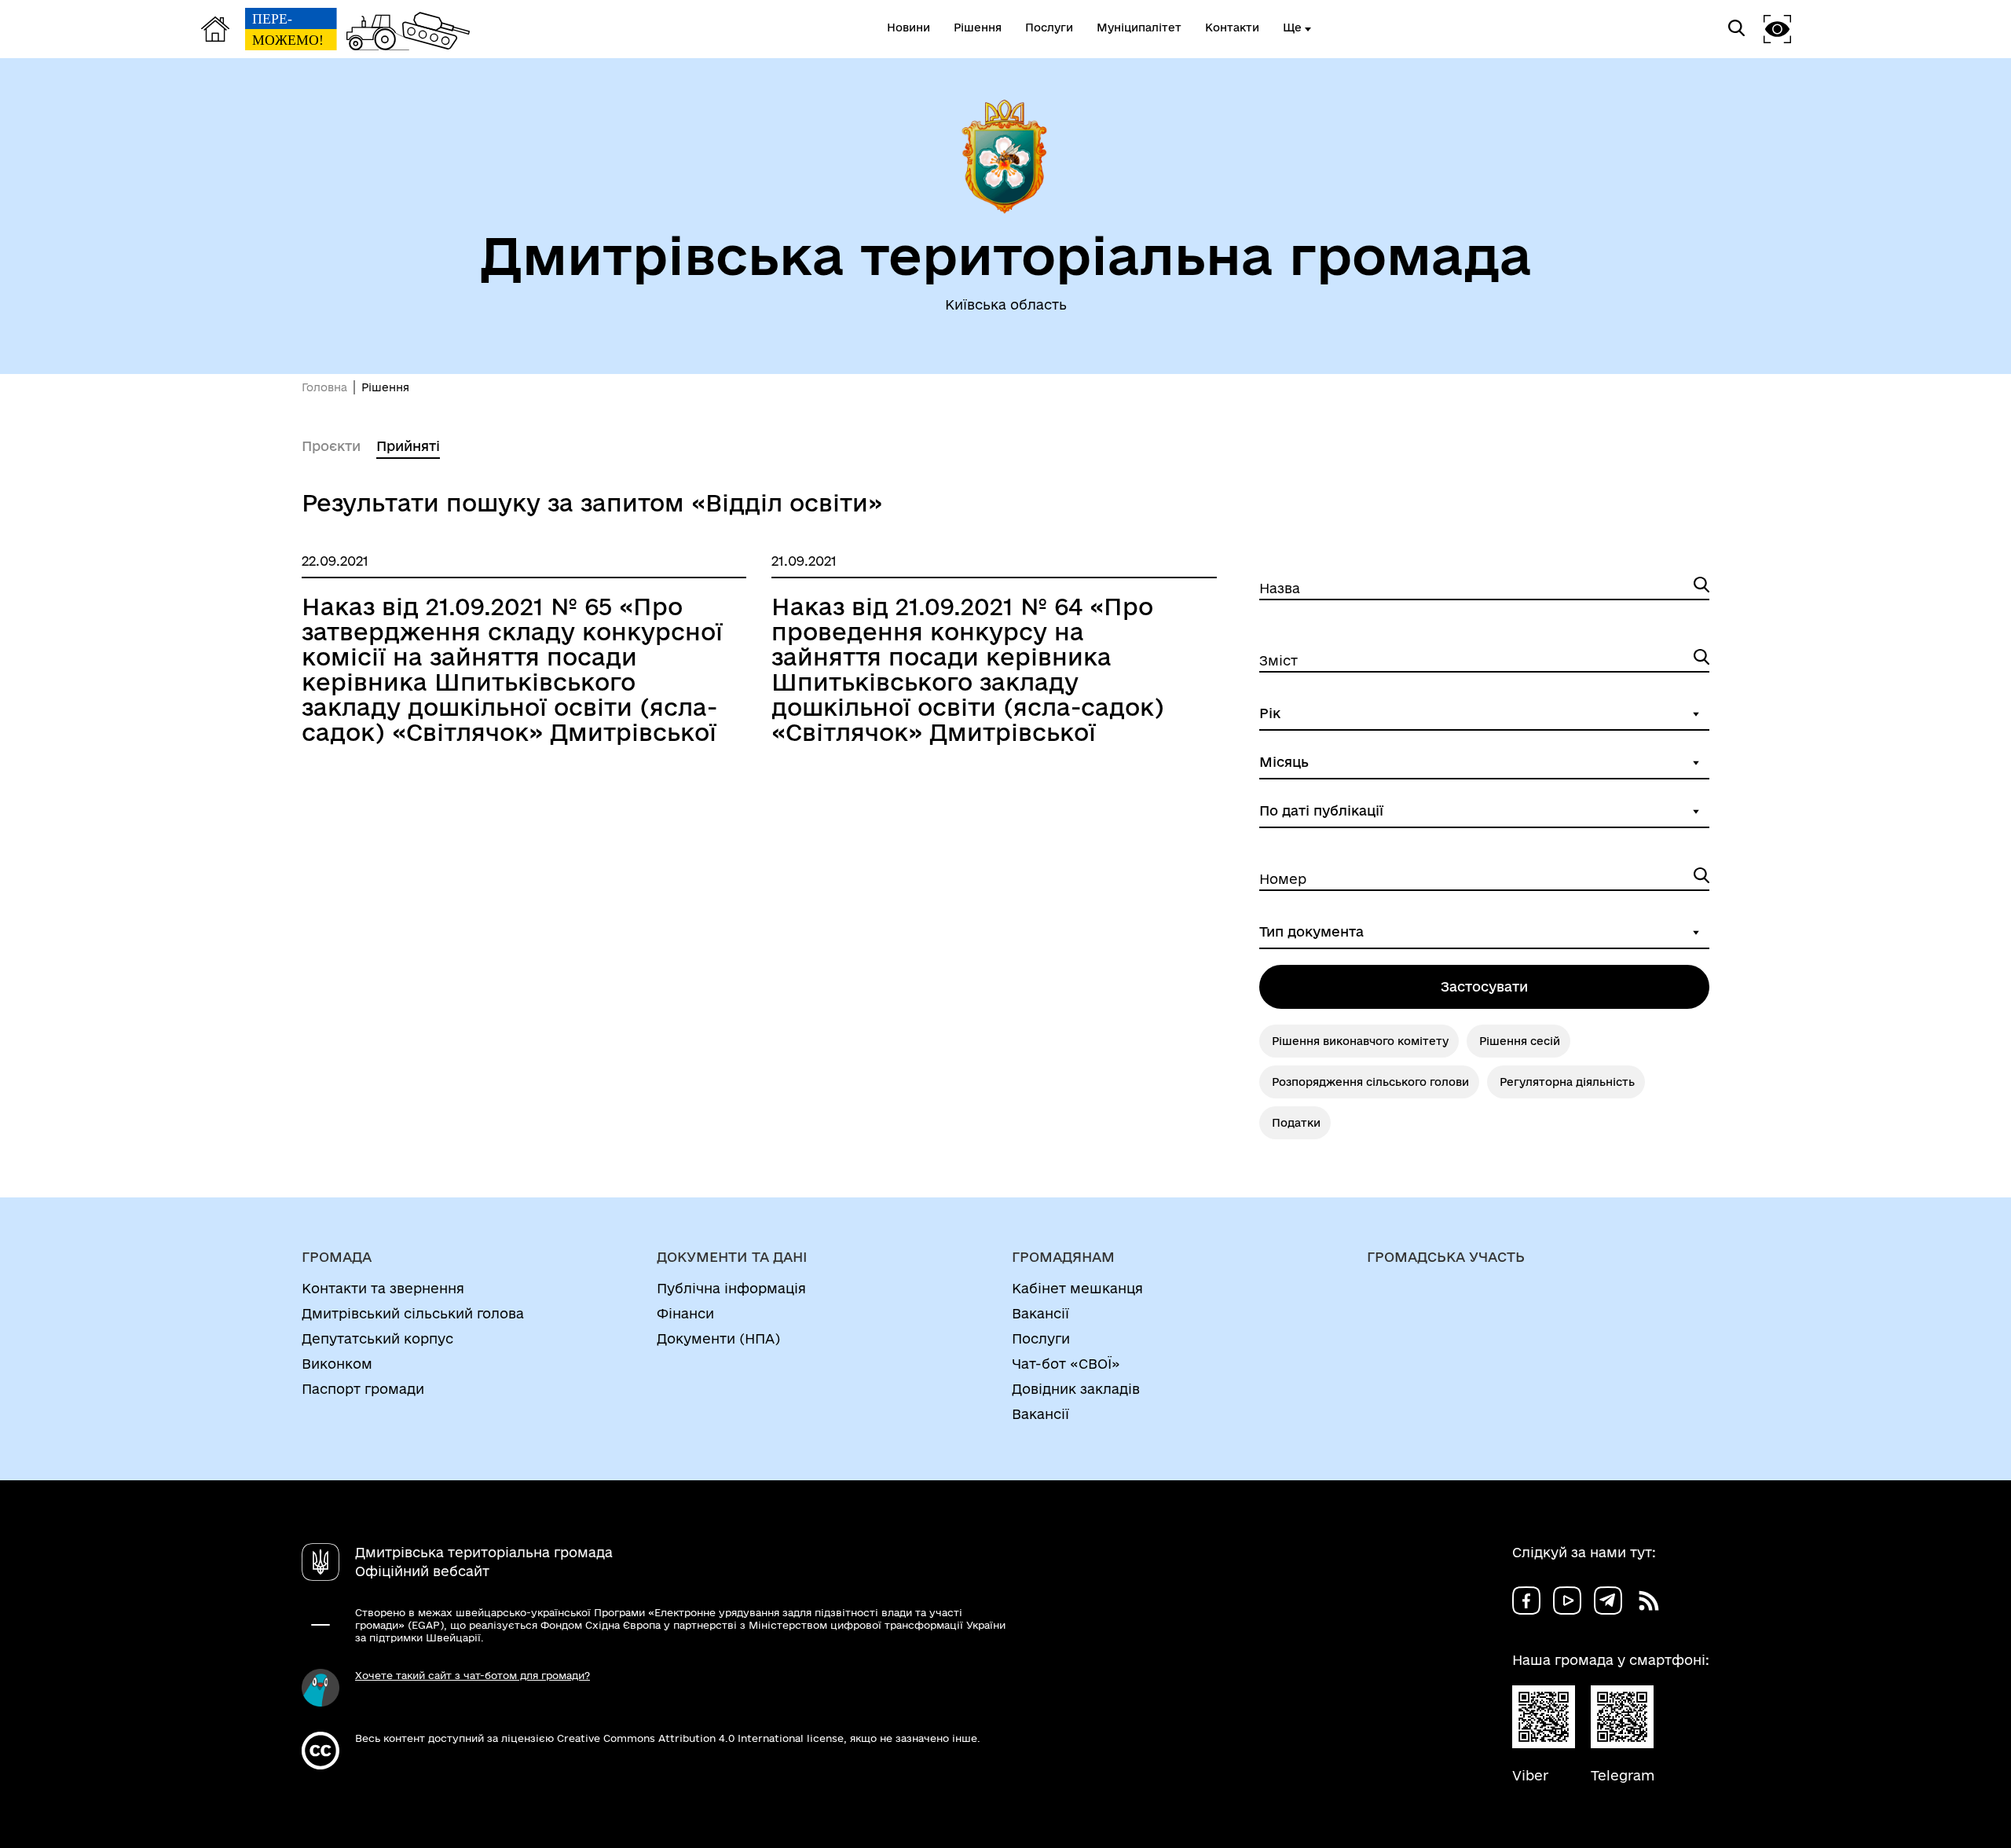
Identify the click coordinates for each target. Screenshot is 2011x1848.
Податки (1296, 1123)
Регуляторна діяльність (1567, 1082)
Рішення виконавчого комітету (1360, 1041)
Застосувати (1484, 986)
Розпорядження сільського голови (1370, 1082)
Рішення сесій (1520, 1041)
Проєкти (331, 446)
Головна (324, 387)
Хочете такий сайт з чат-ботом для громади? (473, 1675)
